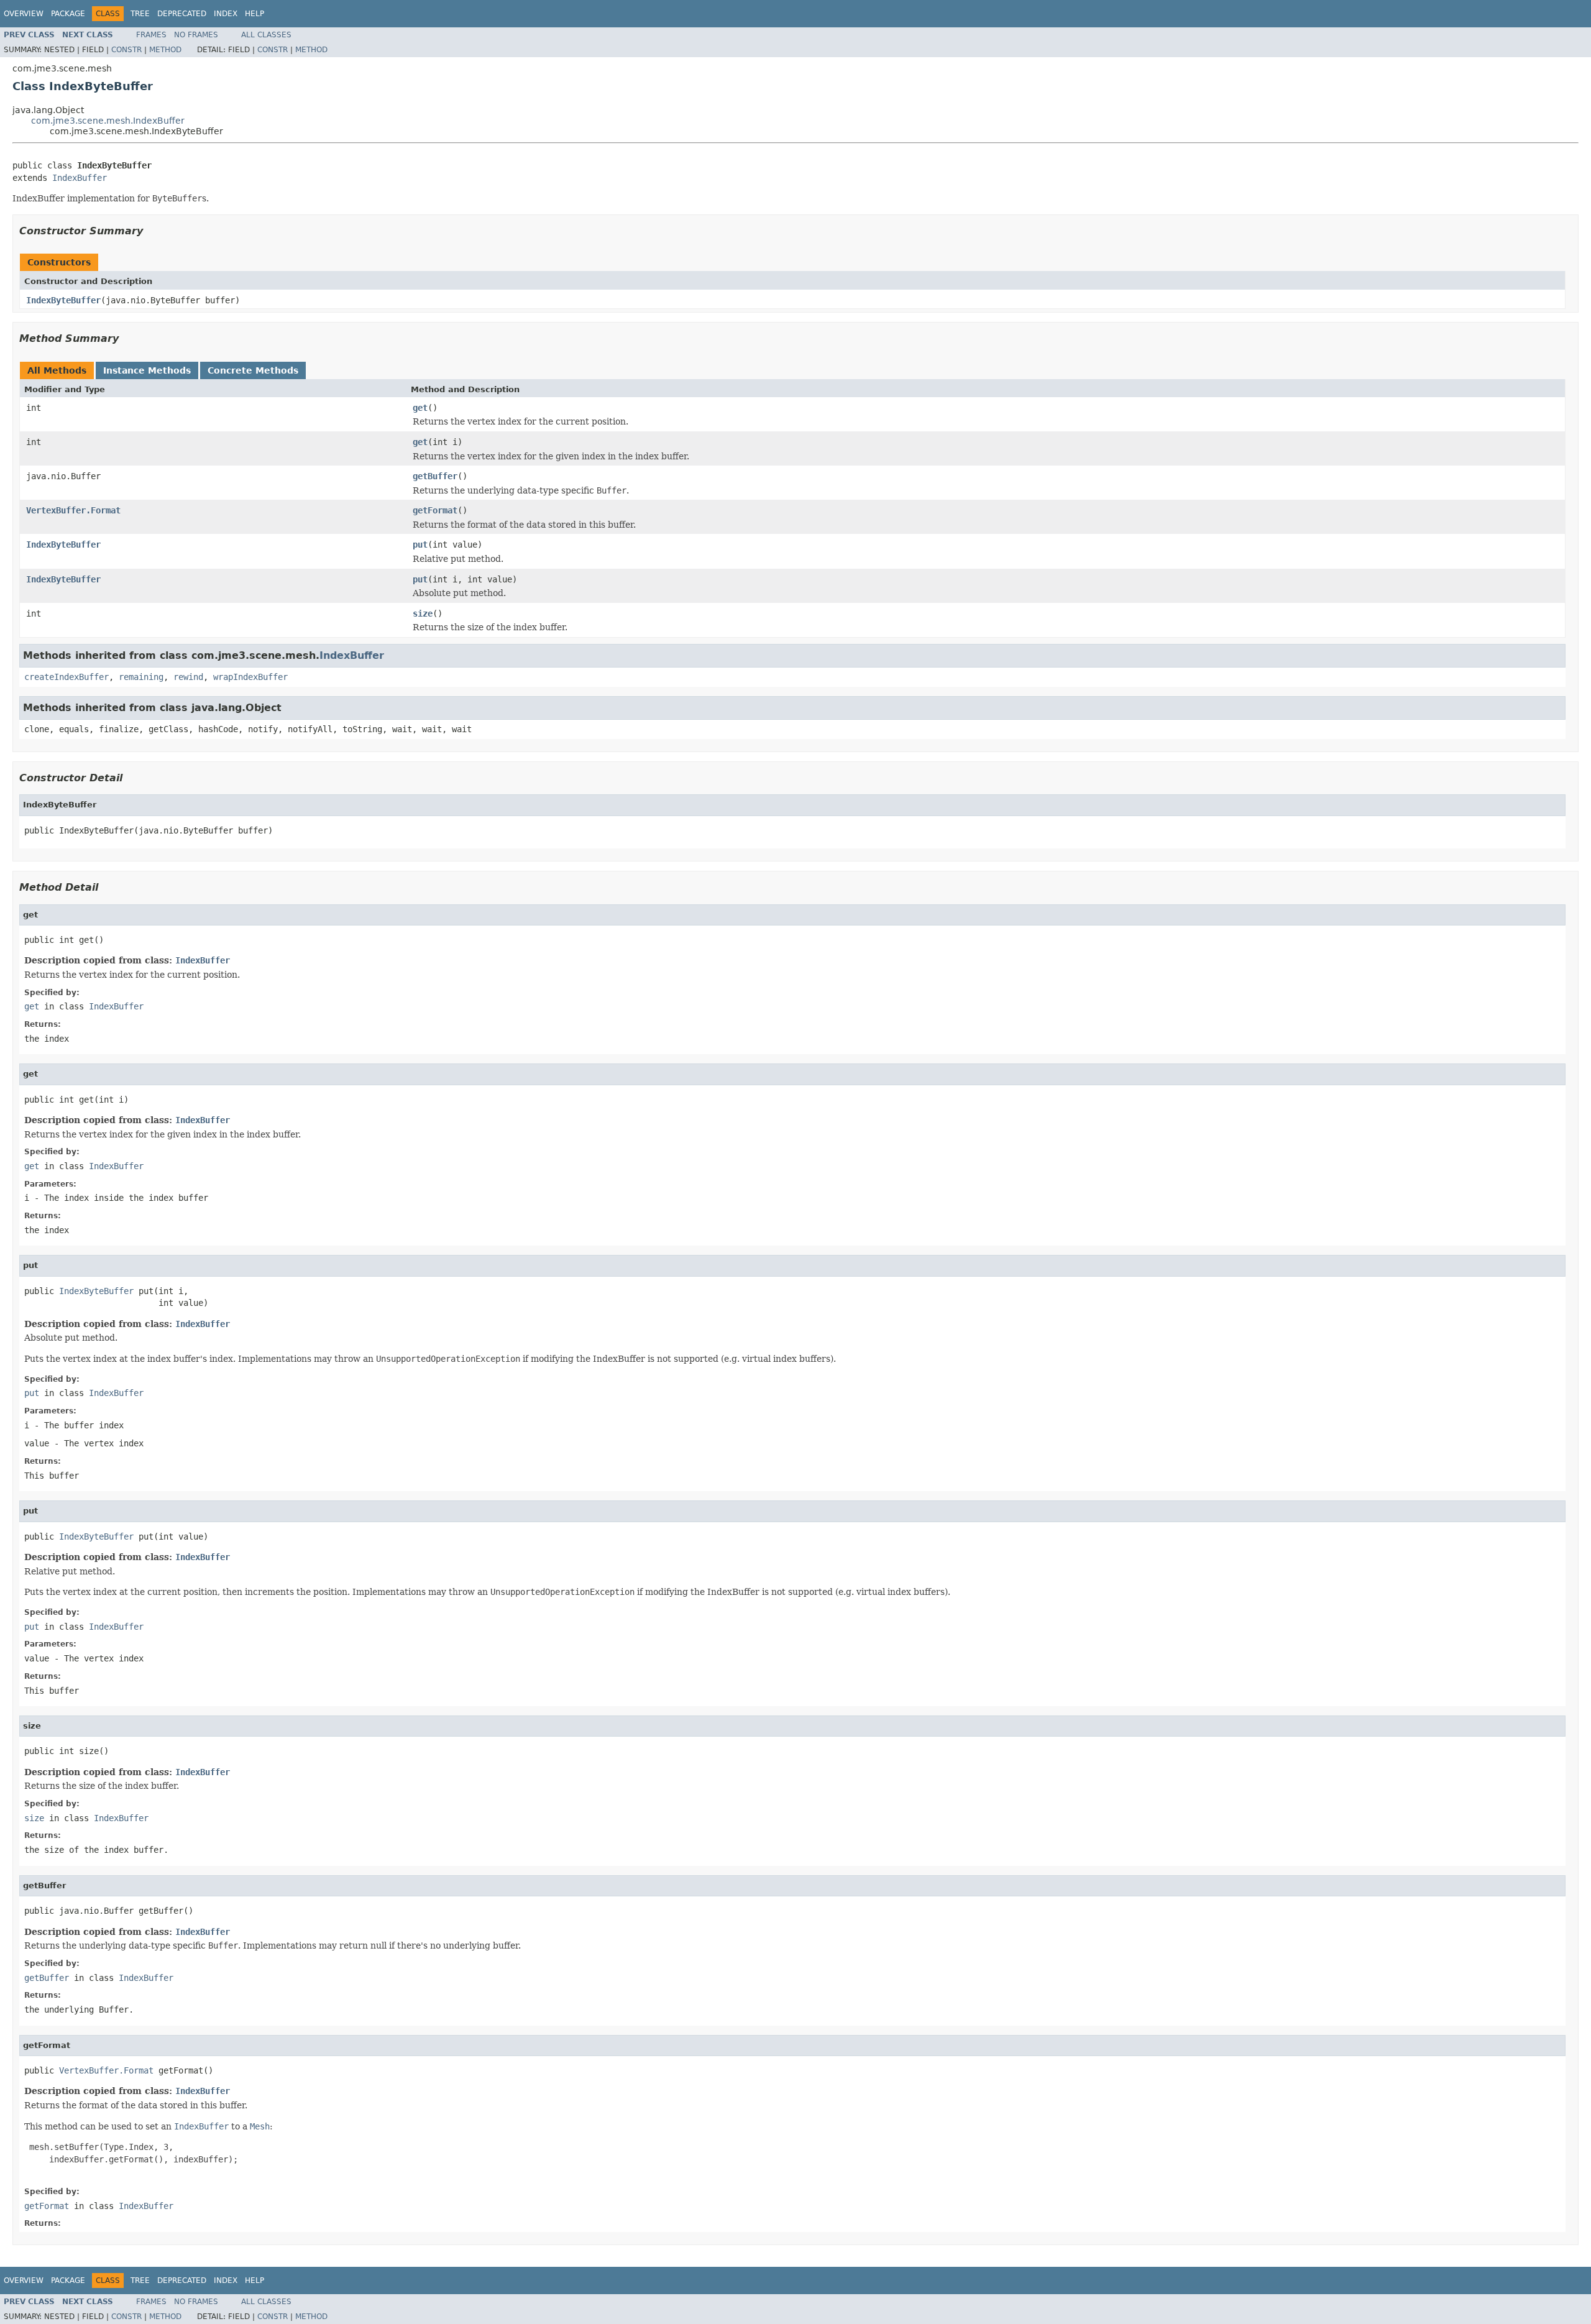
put (420, 544)
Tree (140, 14)
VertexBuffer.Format (73, 510)
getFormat (435, 510)
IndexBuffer (80, 178)
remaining (141, 677)
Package (68, 14)
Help (254, 14)
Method (165, 50)
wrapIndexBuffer (250, 677)
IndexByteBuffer (63, 300)
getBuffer (435, 476)
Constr (126, 50)
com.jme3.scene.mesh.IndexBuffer (108, 121)
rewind (188, 677)
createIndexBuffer (66, 677)
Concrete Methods (253, 370)
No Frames (196, 35)
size (423, 613)
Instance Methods (147, 370)
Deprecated (182, 14)
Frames (151, 35)
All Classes (266, 35)
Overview (24, 14)
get (420, 408)
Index (226, 14)
